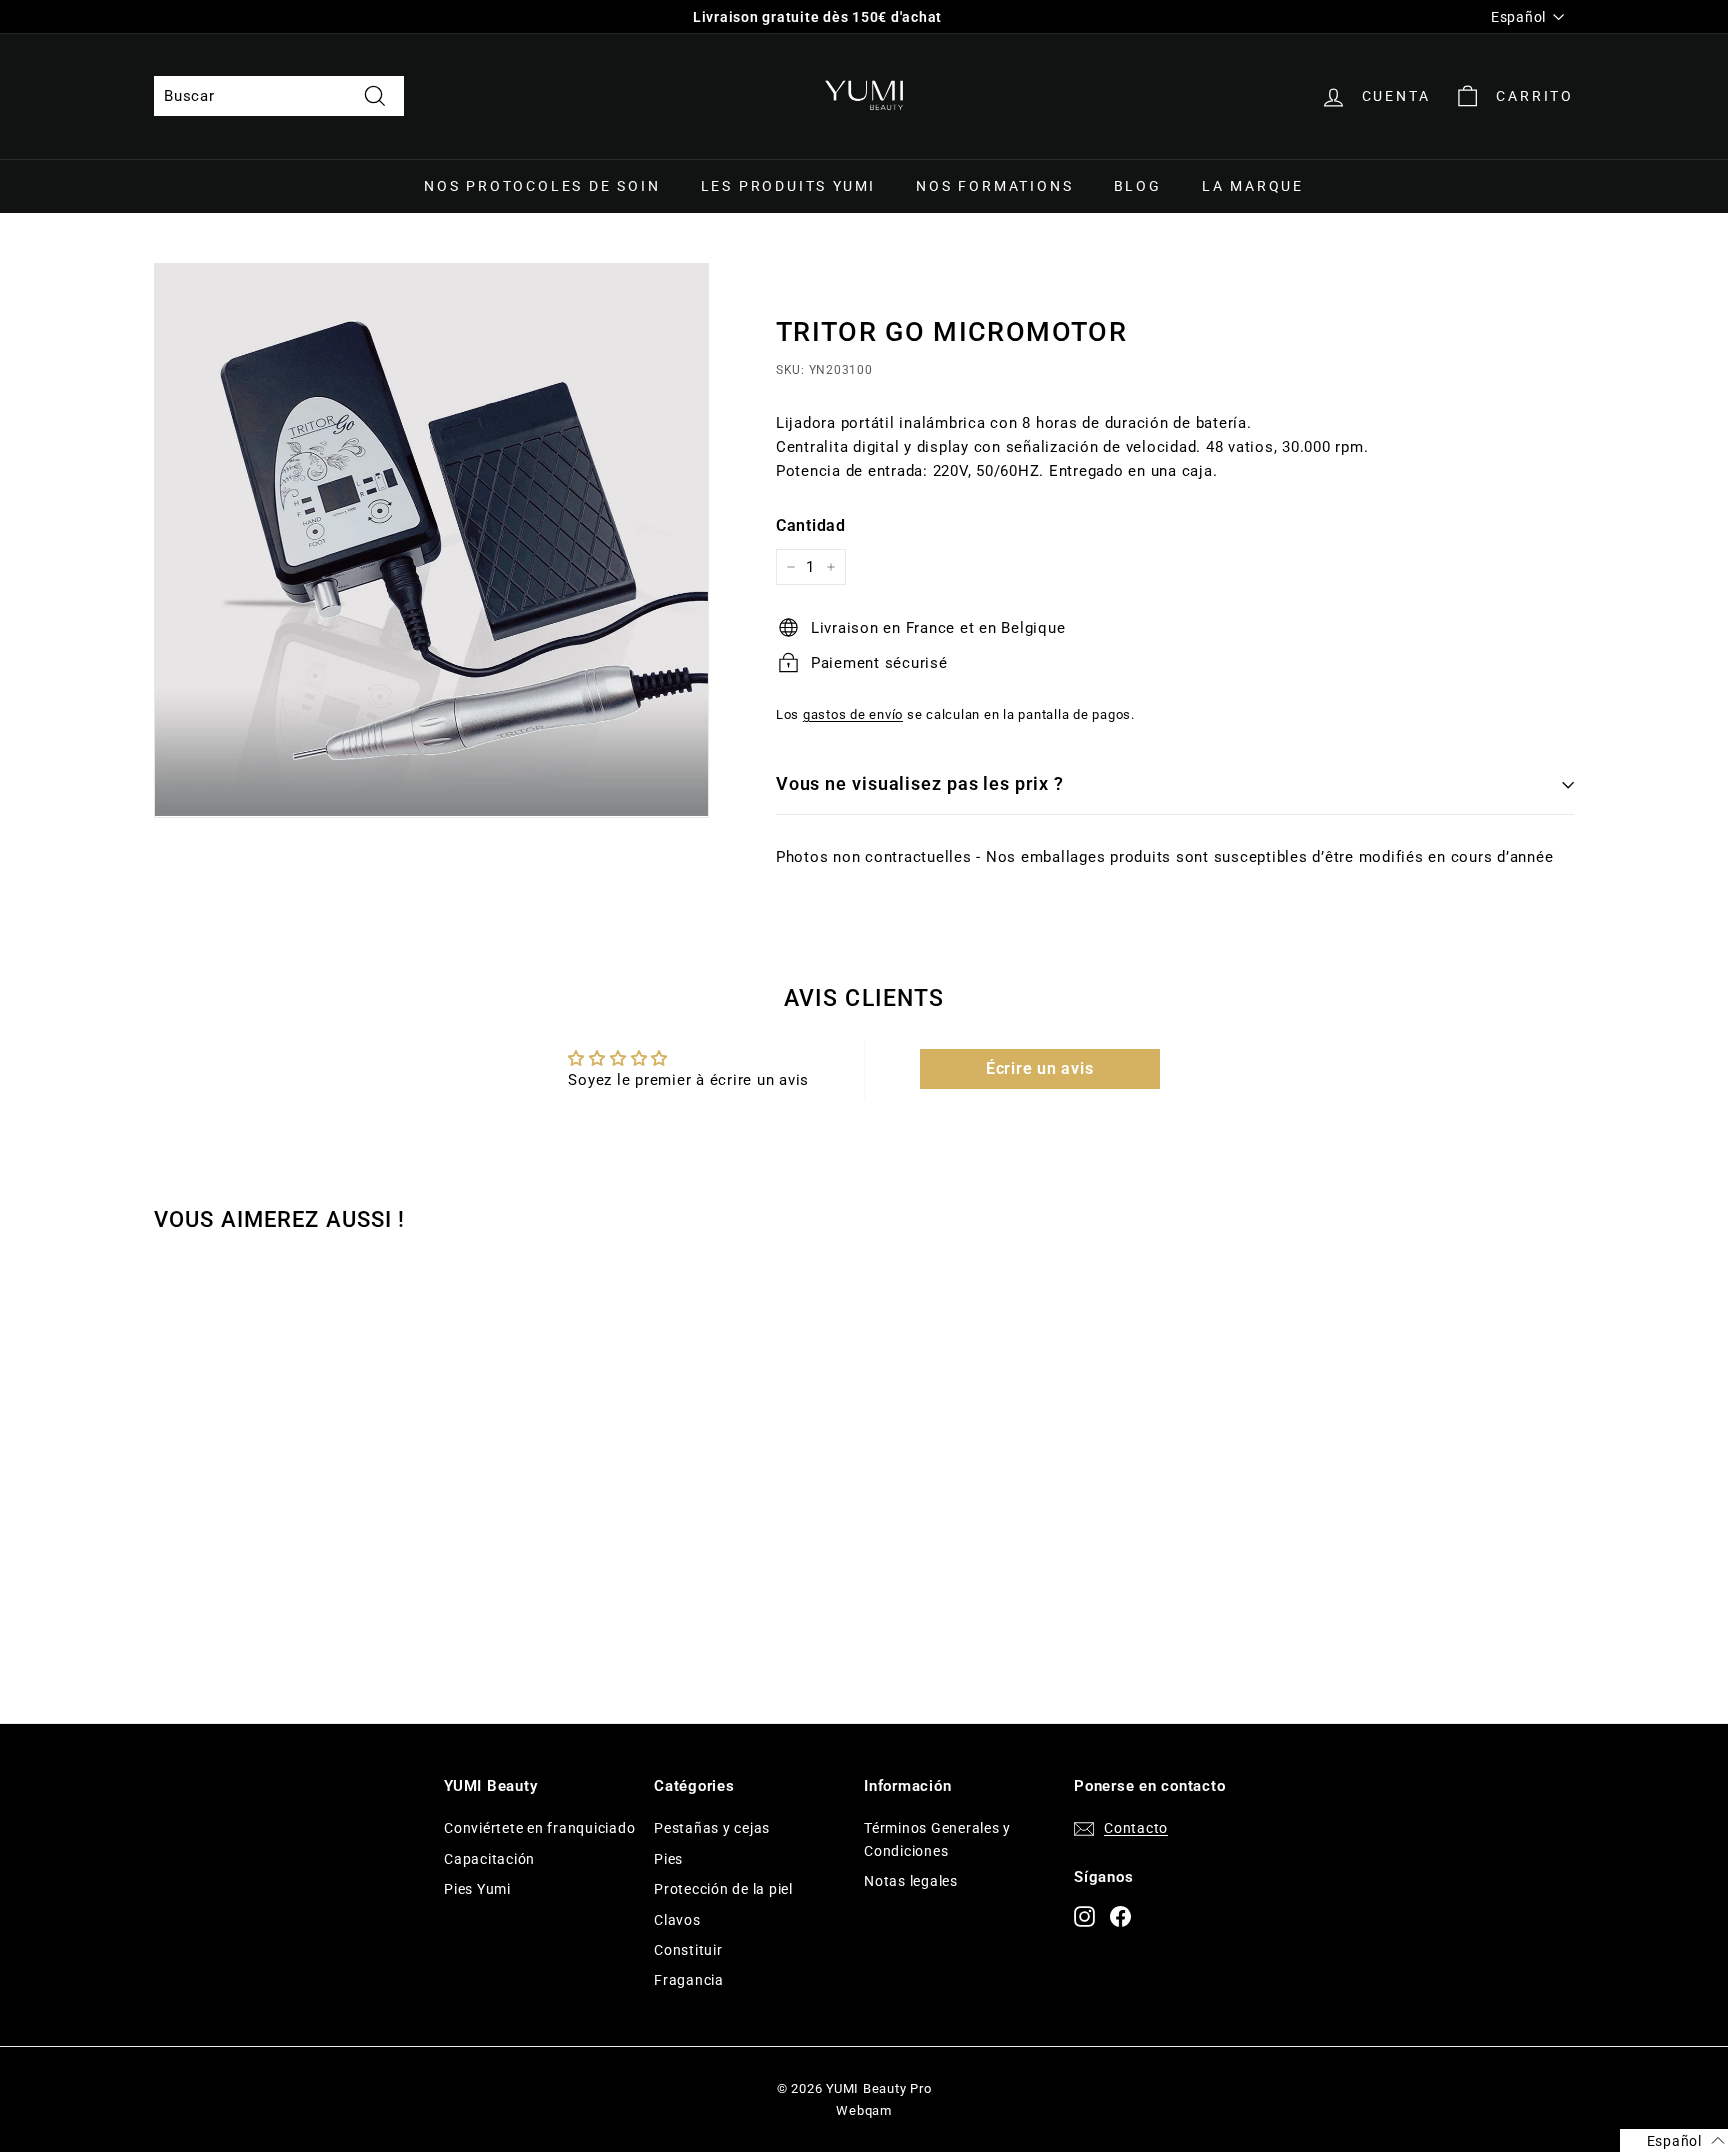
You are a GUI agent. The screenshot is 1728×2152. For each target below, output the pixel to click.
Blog (1138, 186)
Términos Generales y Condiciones (937, 1839)
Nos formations (994, 186)
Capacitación (489, 1859)
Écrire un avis (1040, 1068)
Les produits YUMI (789, 186)
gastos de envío (853, 714)
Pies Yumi (477, 1889)
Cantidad (811, 525)
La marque (1253, 186)
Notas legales (911, 1881)
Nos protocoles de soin (542, 186)
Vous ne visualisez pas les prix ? (920, 783)
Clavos (677, 1920)
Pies (668, 1859)
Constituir (688, 1950)
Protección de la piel (723, 1889)
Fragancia (689, 1980)
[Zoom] (431, 540)
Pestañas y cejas (712, 1828)
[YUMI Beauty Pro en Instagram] (1084, 1915)
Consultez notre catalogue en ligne (818, 17)
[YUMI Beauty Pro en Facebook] (1120, 1915)
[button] (1674, 2140)
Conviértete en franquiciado (539, 1828)
